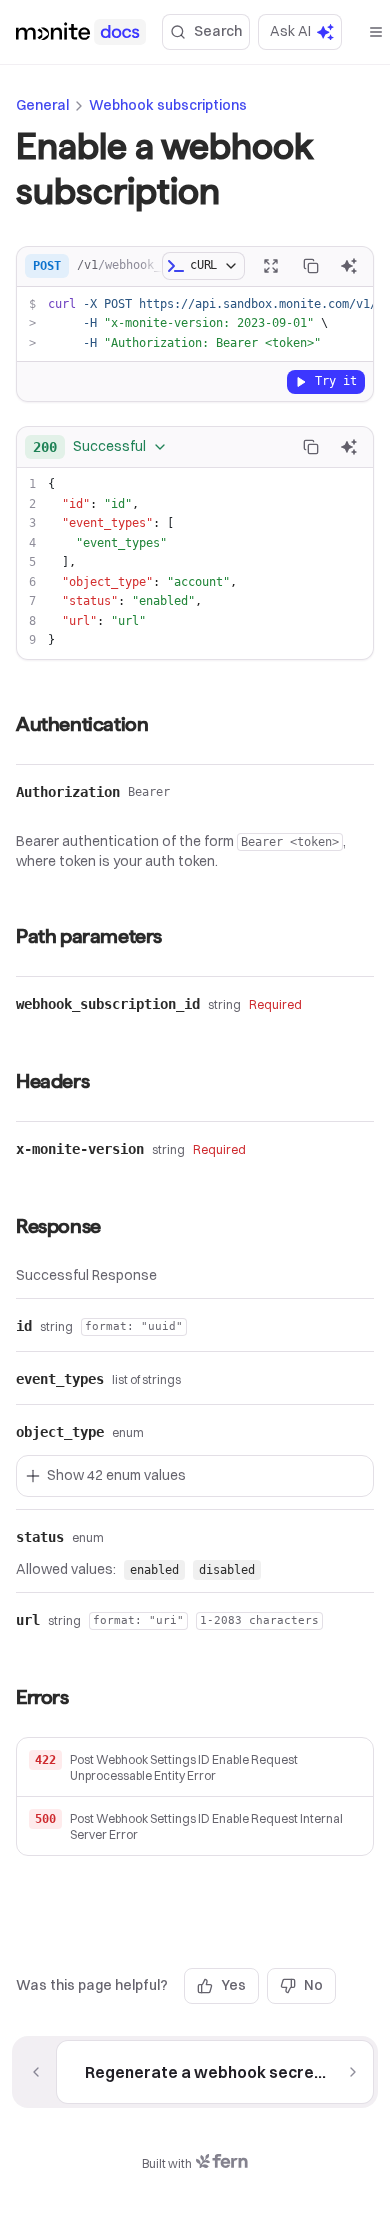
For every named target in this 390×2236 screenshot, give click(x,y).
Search (218, 31)
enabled (154, 1570)
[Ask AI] (349, 266)
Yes (233, 1985)
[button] (195, 1767)
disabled (227, 1570)
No (313, 1985)
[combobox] (100, 447)
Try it (336, 381)
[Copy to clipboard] (311, 266)
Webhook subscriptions (168, 105)
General (42, 105)
